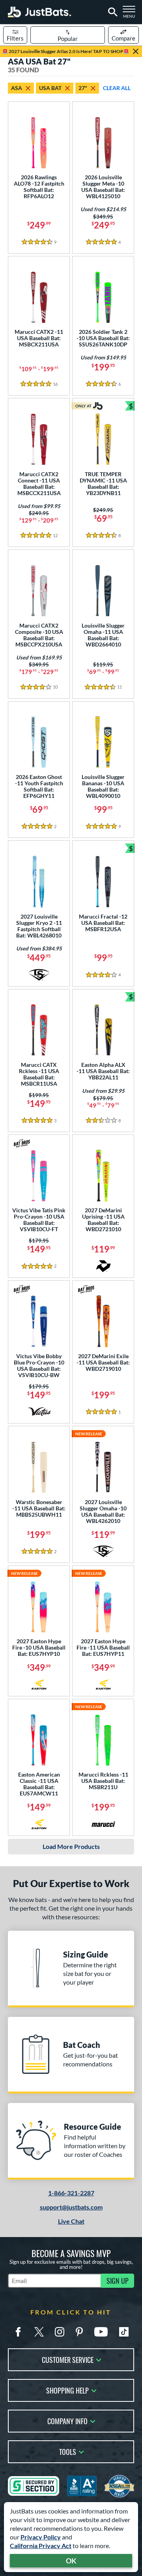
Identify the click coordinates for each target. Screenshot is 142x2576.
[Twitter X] (39, 2332)
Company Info (67, 2420)
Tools (68, 2451)
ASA (17, 88)
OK (71, 2561)
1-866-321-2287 (71, 2193)
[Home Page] (39, 12)
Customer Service (68, 2359)
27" (83, 88)
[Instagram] (60, 2332)
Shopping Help (67, 2390)
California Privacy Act (41, 2546)
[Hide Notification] (136, 52)
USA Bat (50, 88)
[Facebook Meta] (18, 2332)
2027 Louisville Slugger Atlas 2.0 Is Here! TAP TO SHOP (66, 51)
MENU (131, 14)
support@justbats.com (71, 2207)
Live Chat (71, 2221)
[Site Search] (111, 12)
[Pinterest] (79, 2332)
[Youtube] (101, 2332)
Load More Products (71, 1846)
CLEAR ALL (117, 88)
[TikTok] (124, 2332)
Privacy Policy (41, 2537)
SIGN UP (118, 2281)
